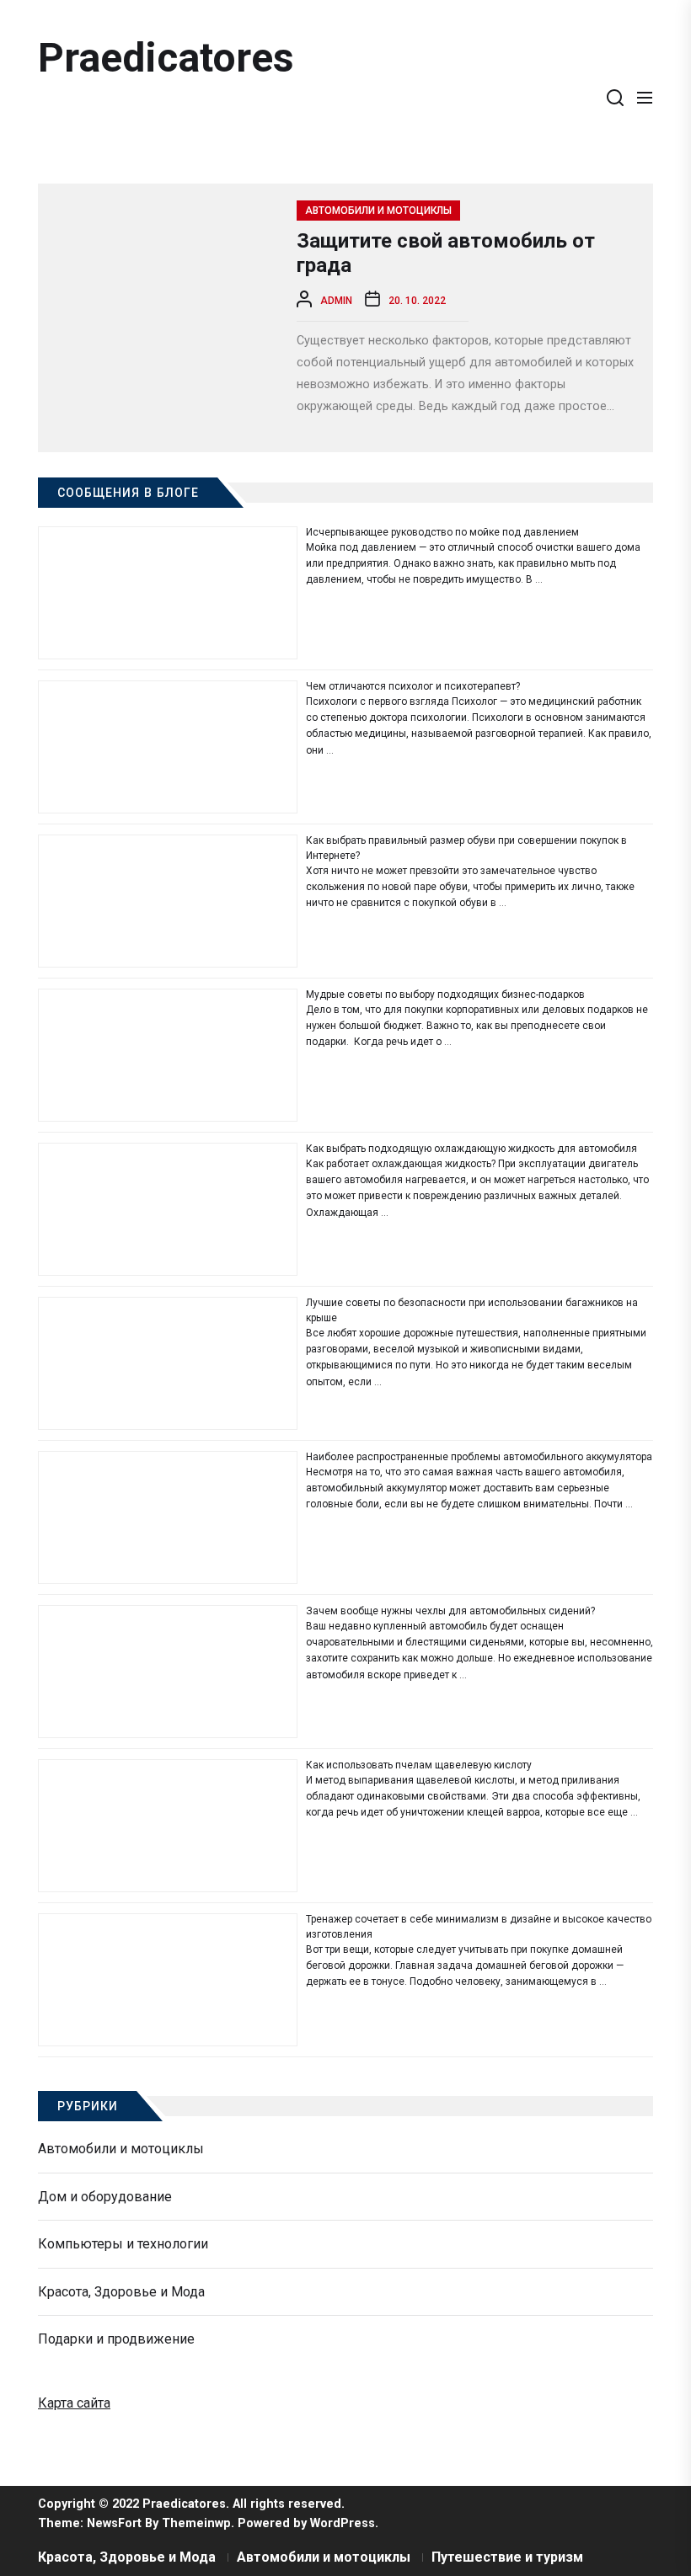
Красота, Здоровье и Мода (121, 2292)
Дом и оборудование (105, 2197)
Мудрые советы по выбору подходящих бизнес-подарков (445, 995)
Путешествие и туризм (507, 2557)
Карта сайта (74, 2403)
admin (336, 301)
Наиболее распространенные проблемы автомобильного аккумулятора (479, 1457)
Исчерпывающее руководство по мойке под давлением (442, 532)
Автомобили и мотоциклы (378, 211)
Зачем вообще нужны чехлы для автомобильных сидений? (450, 1611)
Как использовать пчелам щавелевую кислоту (419, 1765)
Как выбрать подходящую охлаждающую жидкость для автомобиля (471, 1149)
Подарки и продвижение (116, 2339)
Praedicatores (166, 58)
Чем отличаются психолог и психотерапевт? (413, 686)
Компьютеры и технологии (123, 2244)
